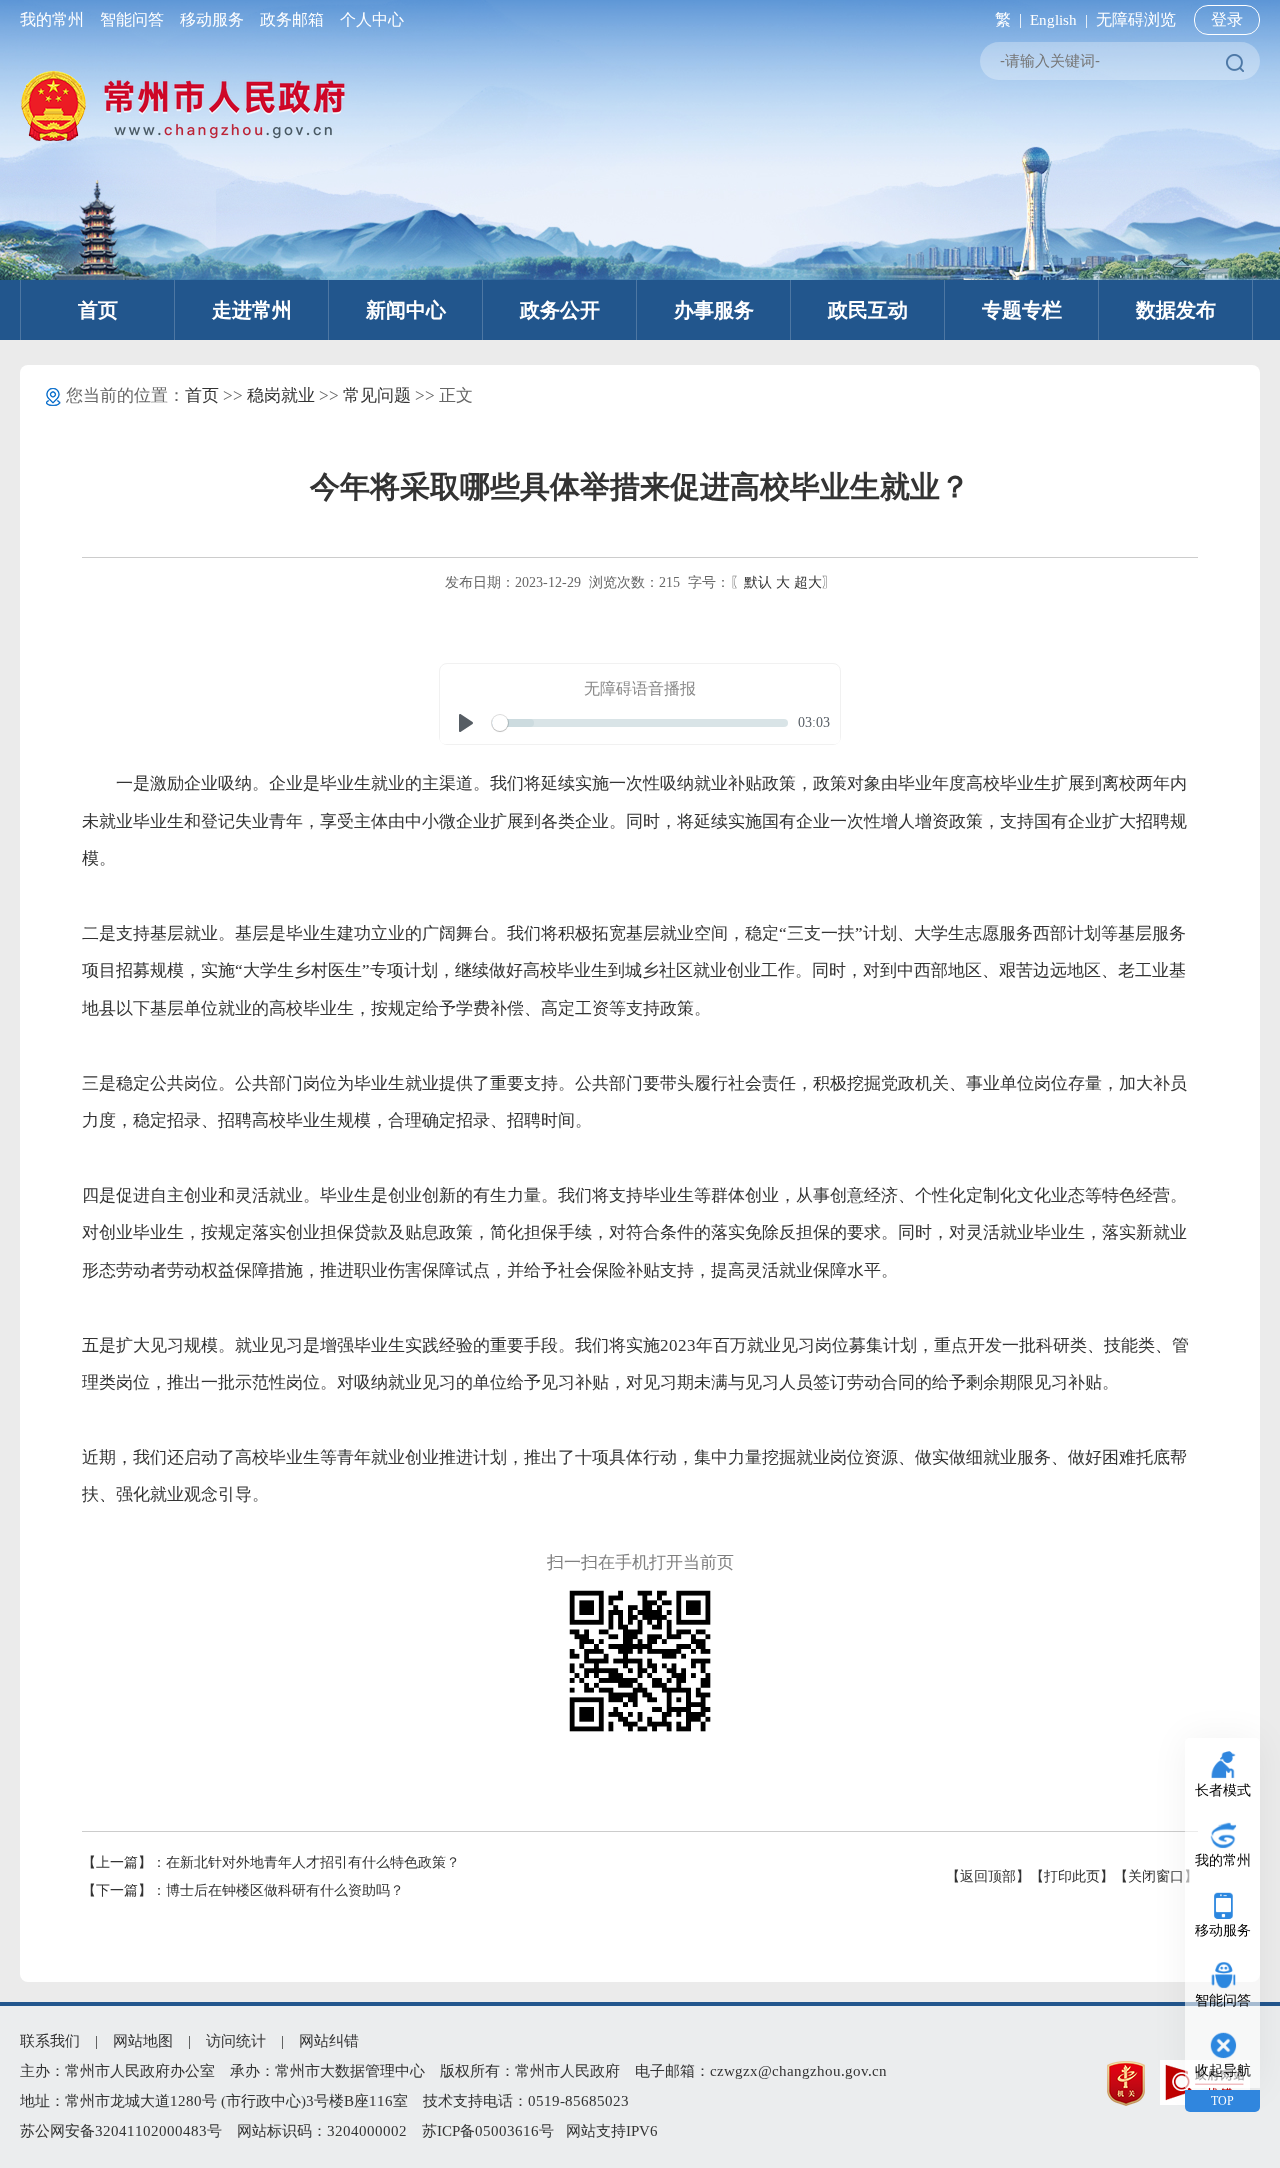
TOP (1222, 2101)
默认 (758, 582)
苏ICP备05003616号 (488, 2131)
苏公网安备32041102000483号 (121, 2131)
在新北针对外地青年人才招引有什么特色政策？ (313, 1862)
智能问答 (132, 19)
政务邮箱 (292, 19)
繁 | (1004, 19)
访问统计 (236, 2041)
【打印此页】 (1072, 1876)
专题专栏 (1022, 310)
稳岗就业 (281, 395)
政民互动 (868, 310)
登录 (1227, 19)
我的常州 (56, 19)
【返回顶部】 (988, 1876)
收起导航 (1223, 2070)
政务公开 (560, 310)
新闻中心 (406, 310)
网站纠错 (329, 2041)
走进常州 (252, 310)
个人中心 (368, 19)
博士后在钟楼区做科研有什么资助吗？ (285, 1890)
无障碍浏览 (1136, 19)
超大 (808, 582)
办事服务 (714, 310)
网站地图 (143, 2041)
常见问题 (377, 395)
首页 (98, 310)
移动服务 (212, 19)
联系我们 (50, 2041)
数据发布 (1176, 310)
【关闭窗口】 (1156, 1876)
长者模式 (1223, 1790)
